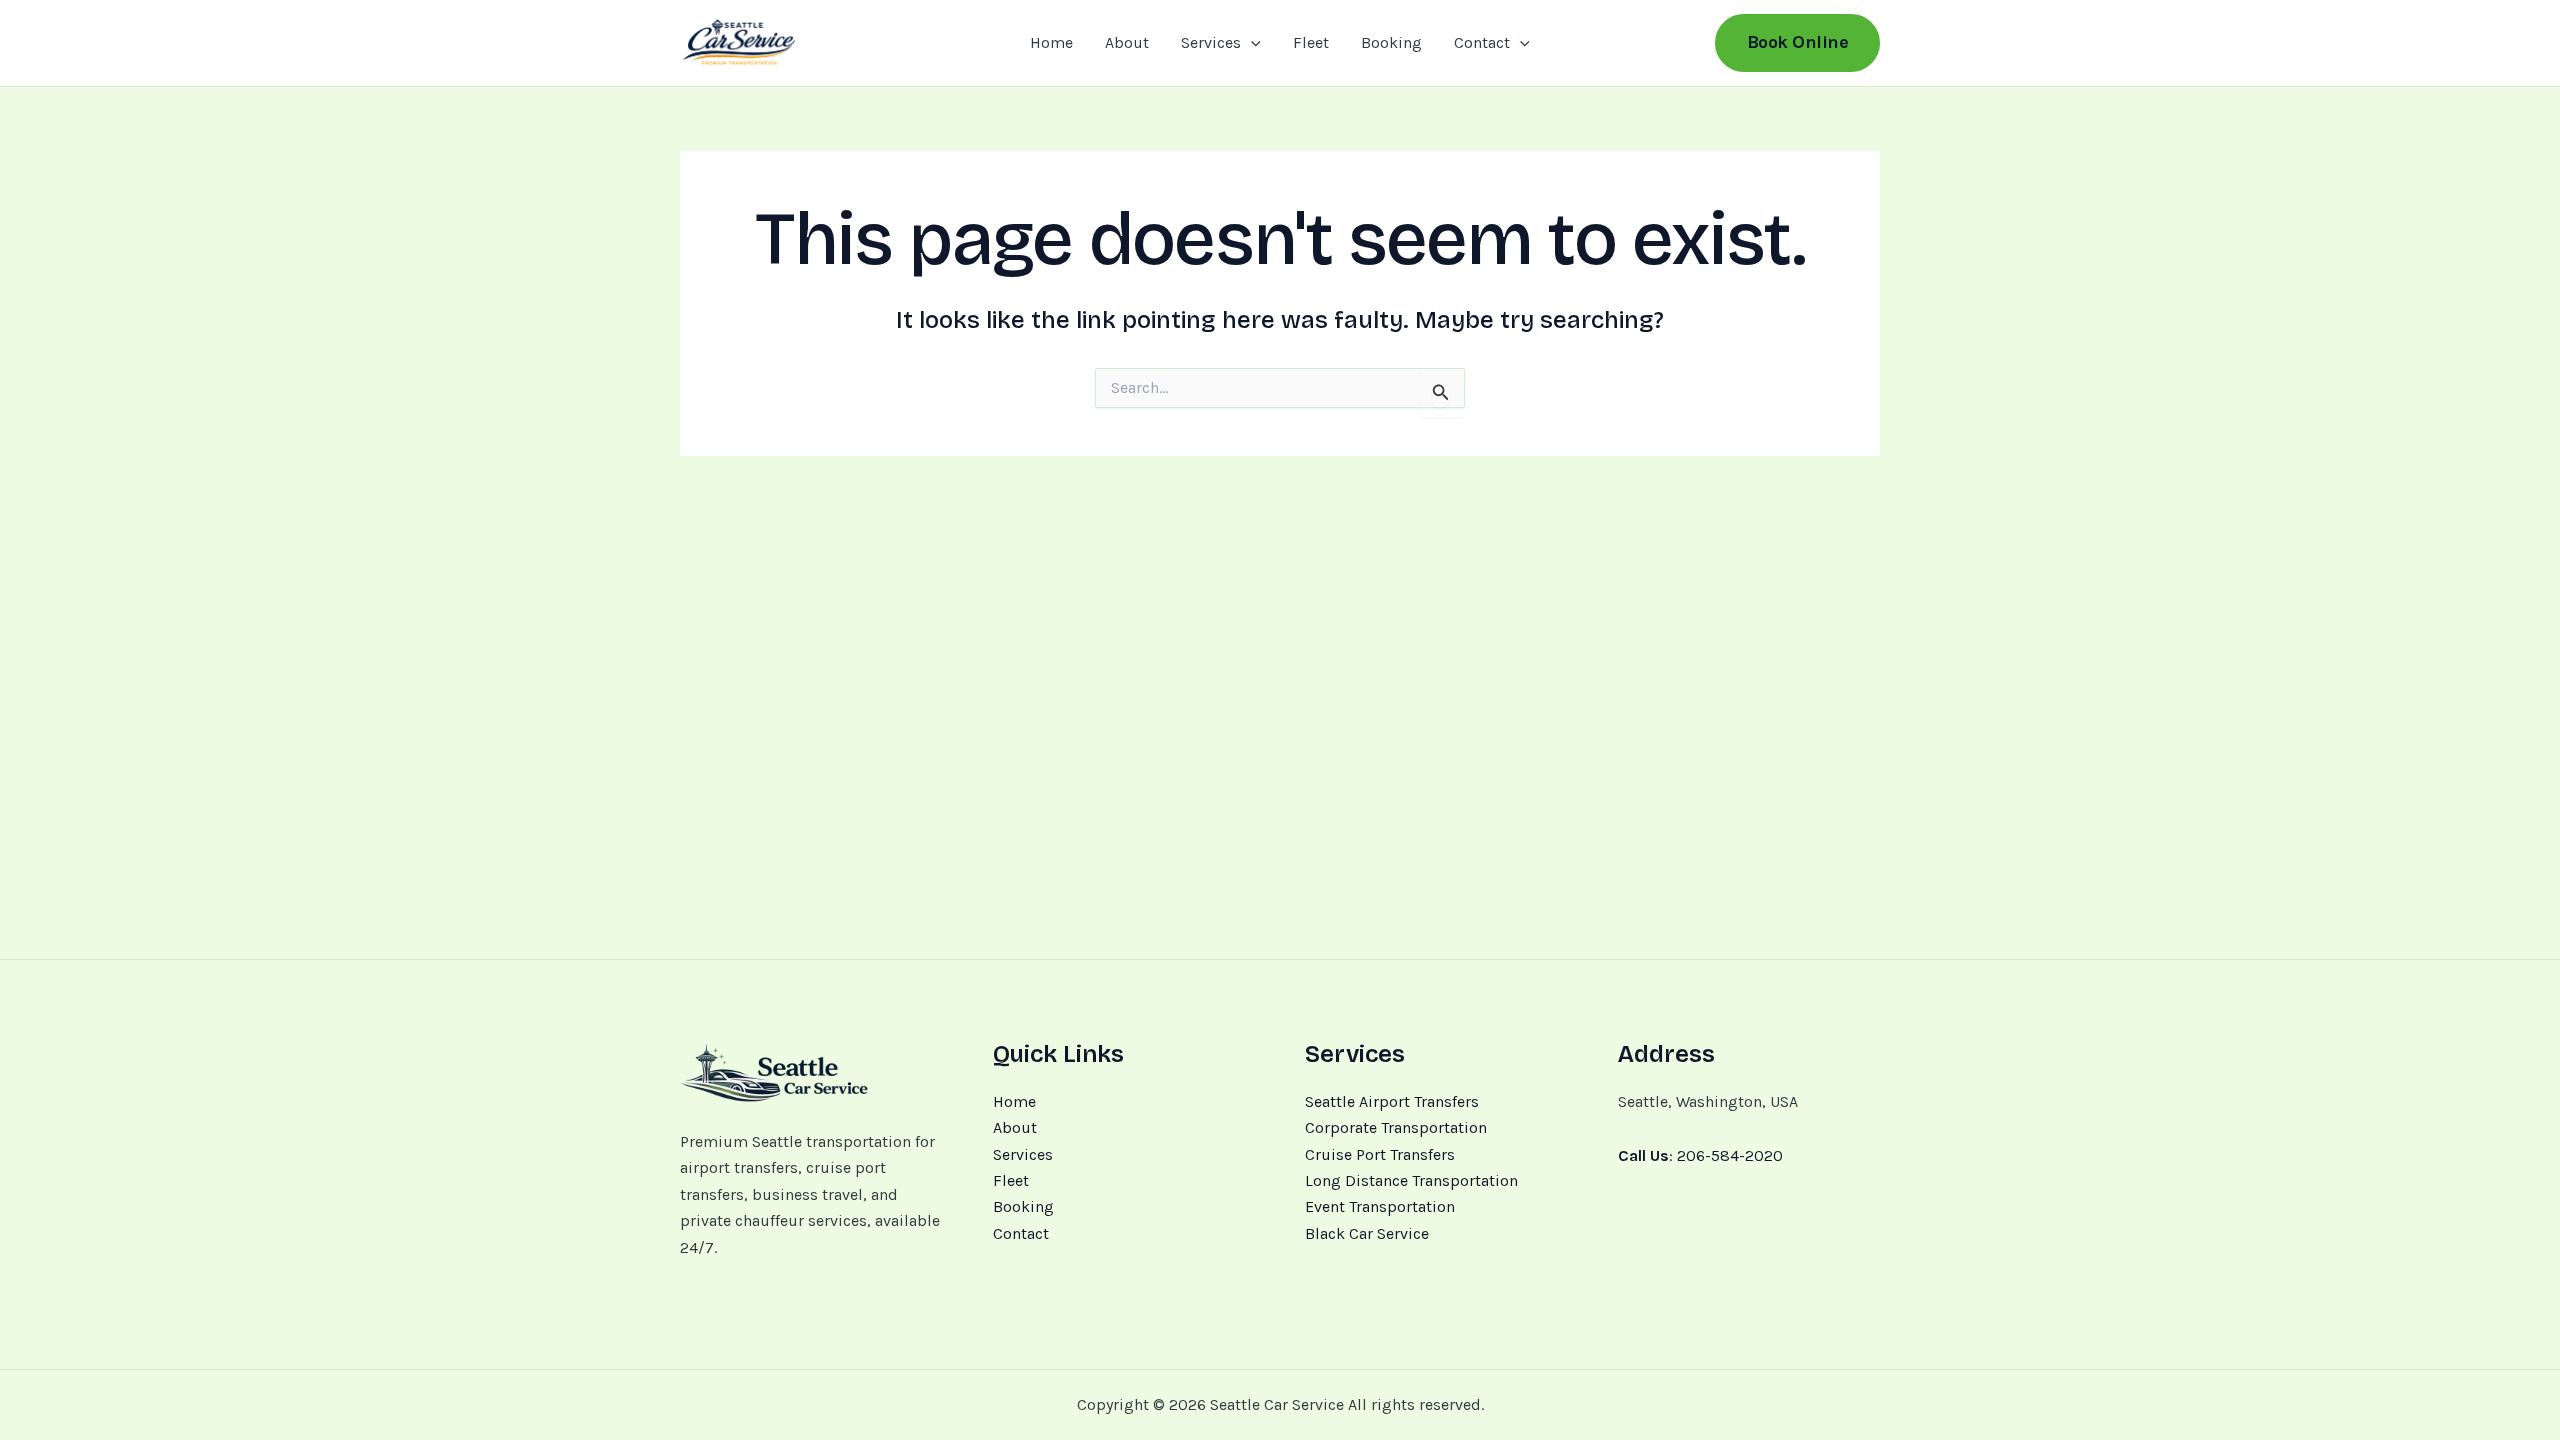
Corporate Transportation (1396, 1127)
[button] (1251, 43)
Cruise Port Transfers (1380, 1154)
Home (1051, 42)
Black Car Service (1367, 1233)
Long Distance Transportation (1411, 1180)
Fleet (1311, 42)
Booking (1391, 42)
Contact (1482, 42)
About (1127, 42)
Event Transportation (1380, 1206)
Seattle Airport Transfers (1392, 1101)
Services (1211, 42)
